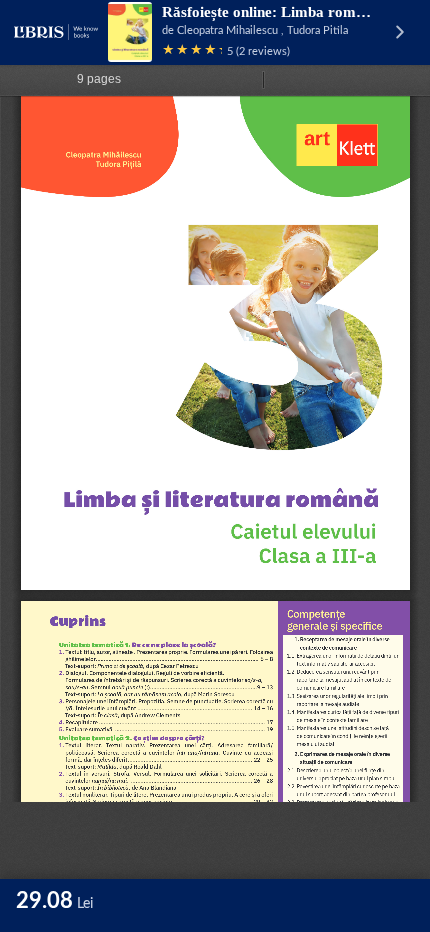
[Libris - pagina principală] (56, 32)
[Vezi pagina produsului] (130, 32)
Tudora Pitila (317, 30)
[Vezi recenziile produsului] (192, 51)
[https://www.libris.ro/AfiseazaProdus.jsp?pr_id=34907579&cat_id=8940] (224, 536)
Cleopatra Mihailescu (227, 30)
